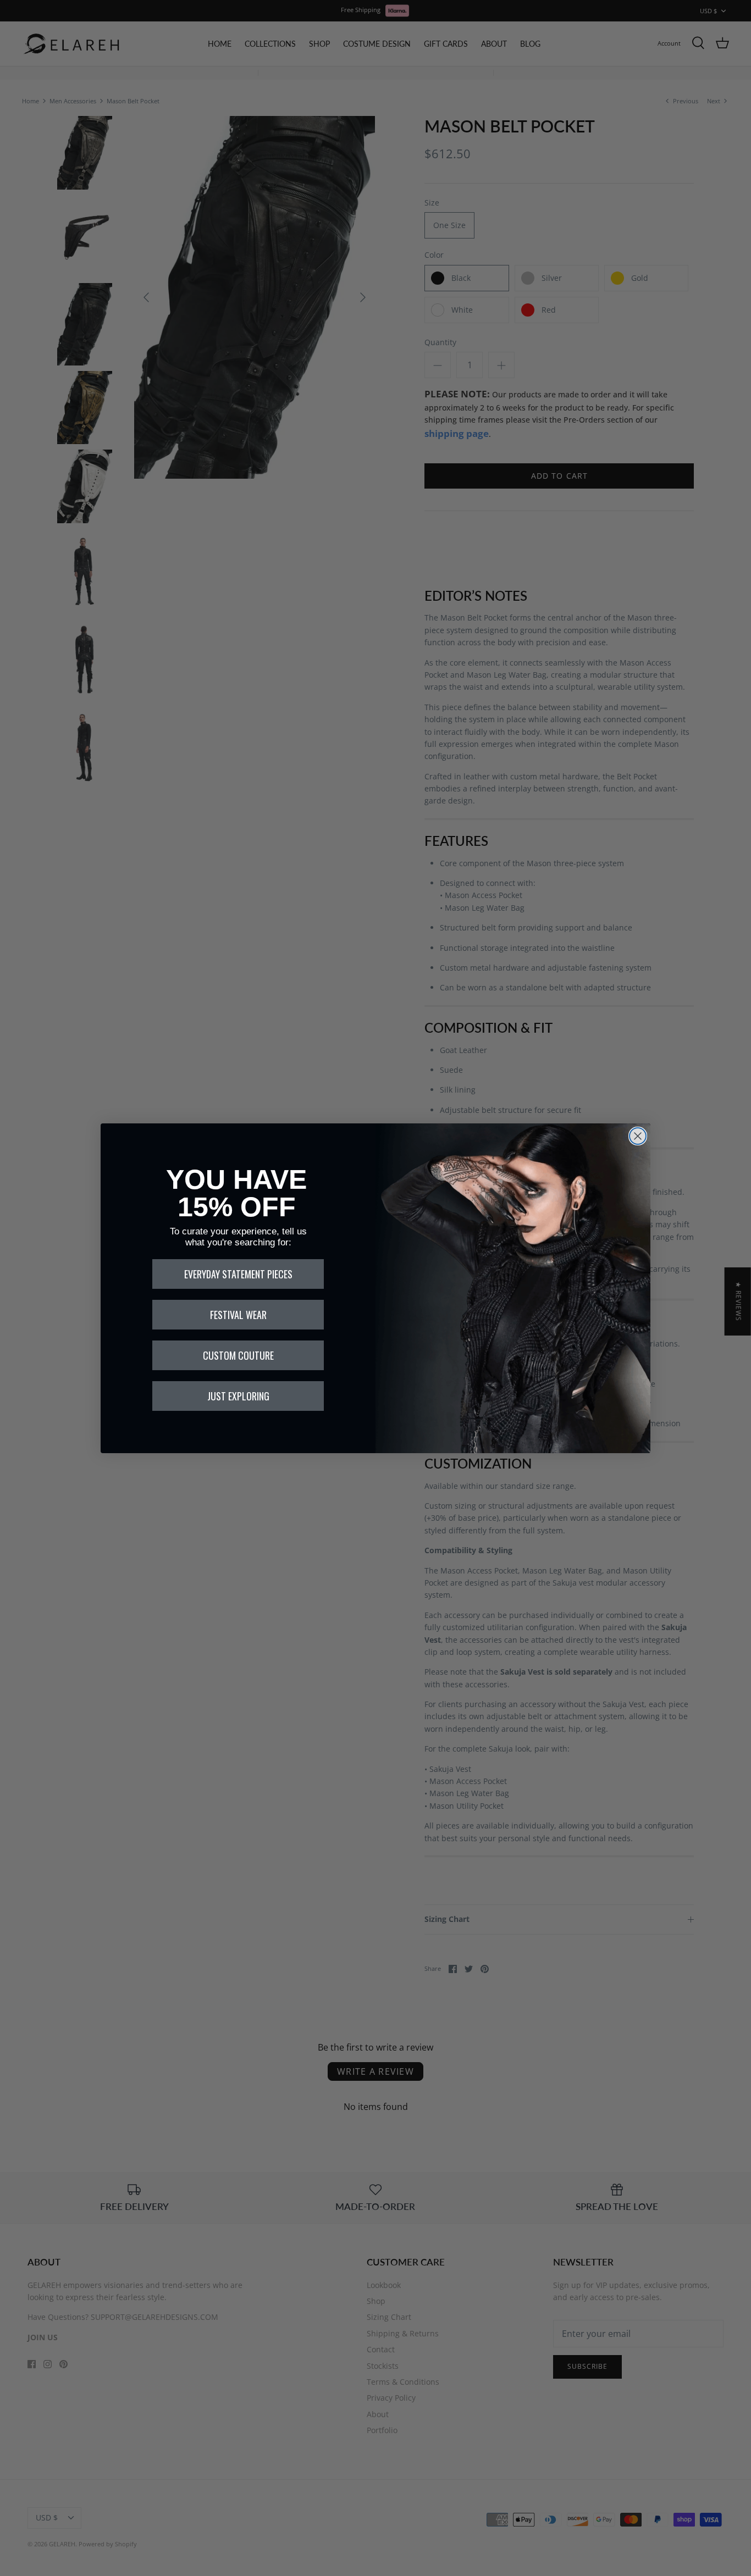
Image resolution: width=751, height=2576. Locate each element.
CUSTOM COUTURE (238, 1355)
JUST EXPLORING (238, 1396)
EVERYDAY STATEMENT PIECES (238, 1274)
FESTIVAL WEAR (238, 1315)
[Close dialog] (638, 1136)
